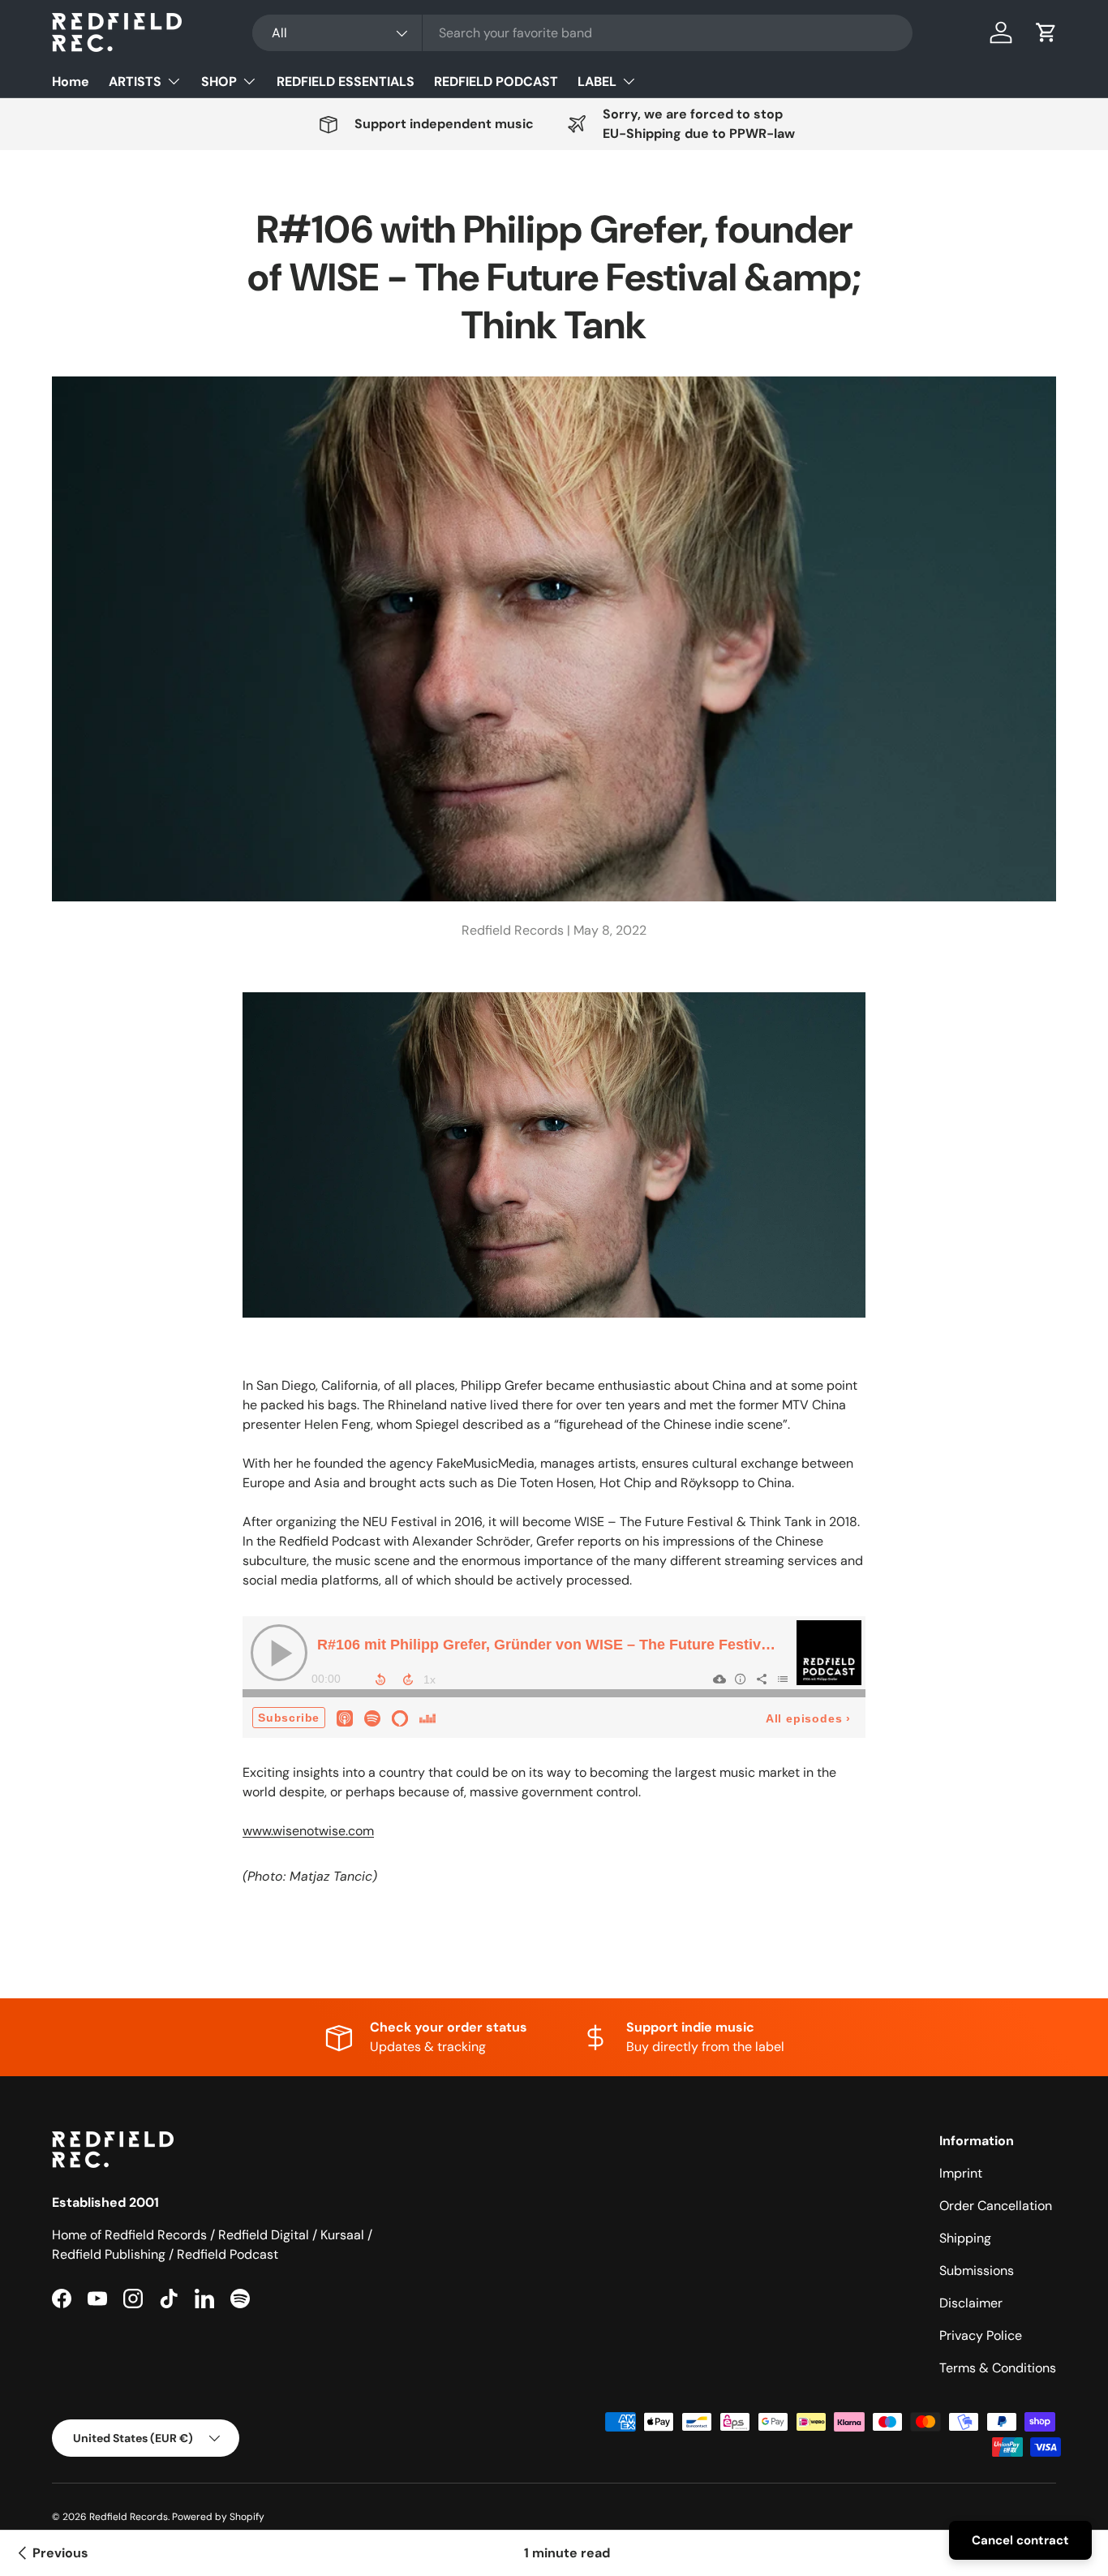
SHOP (219, 82)
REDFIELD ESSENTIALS (346, 82)
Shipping (965, 2238)
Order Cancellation (996, 2206)
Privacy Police (981, 2335)
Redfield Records (129, 2517)
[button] (1046, 32)
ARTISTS (135, 82)
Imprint (961, 2173)
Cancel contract (1020, 2540)
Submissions (977, 2271)
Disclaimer (971, 2303)
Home (71, 82)
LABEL (597, 82)
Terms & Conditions (998, 2368)
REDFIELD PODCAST (496, 82)
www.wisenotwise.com (308, 1831)
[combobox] (582, 33)
